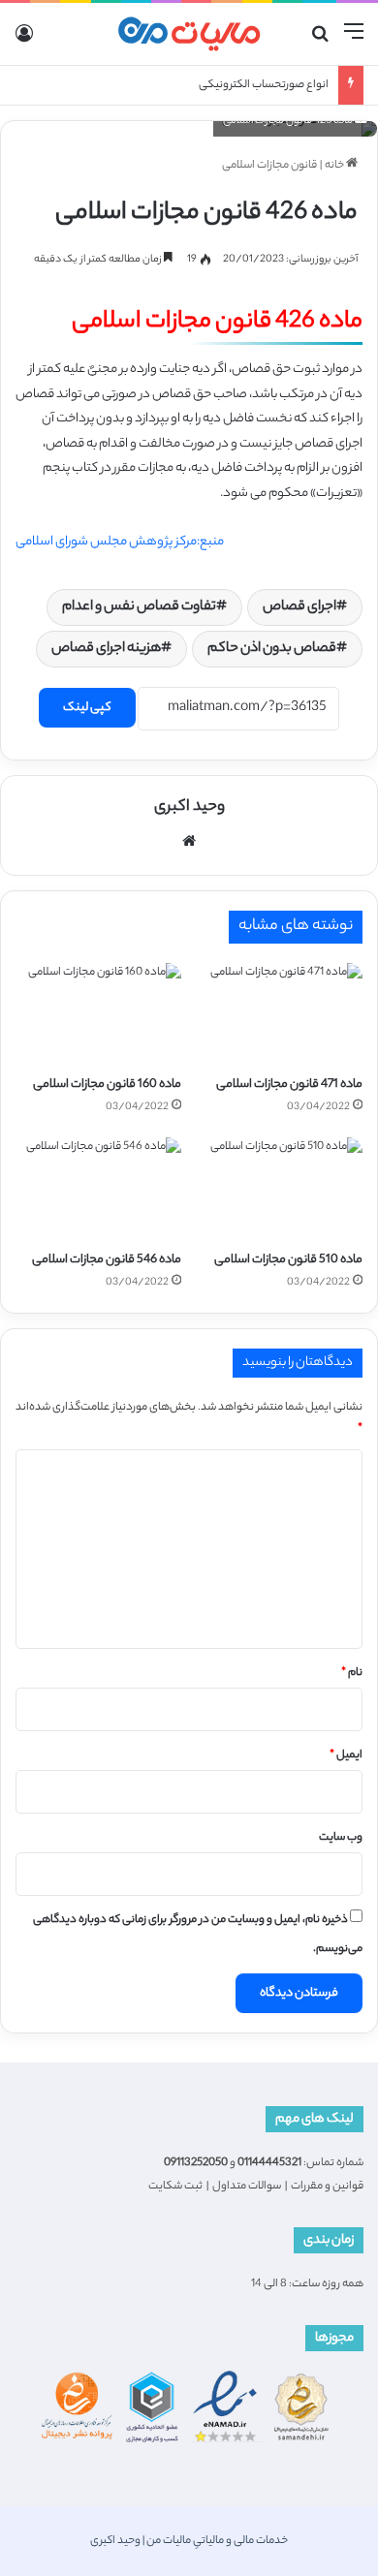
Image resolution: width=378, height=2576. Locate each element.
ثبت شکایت (175, 2187)
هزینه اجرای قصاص (106, 649)
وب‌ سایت (341, 1838)
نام (352, 1673)
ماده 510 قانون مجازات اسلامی (288, 1260)
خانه (335, 166)
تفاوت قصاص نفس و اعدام (139, 607)
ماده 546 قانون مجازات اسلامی (107, 1260)
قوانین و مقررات (327, 2187)
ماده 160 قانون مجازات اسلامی (107, 1085)
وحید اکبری (189, 807)
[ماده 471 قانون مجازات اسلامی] (280, 1015)
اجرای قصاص (299, 607)
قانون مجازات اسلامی (269, 166)
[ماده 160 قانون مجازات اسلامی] (98, 1015)
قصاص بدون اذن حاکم (272, 649)
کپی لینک (87, 708)
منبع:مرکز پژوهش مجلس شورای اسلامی (120, 542)
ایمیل (346, 1755)
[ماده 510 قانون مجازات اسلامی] (280, 1189)
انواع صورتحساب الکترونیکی (264, 85)
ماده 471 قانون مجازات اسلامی (289, 1085)
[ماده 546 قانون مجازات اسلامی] (98, 1189)
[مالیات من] (189, 34)
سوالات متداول (247, 2187)
